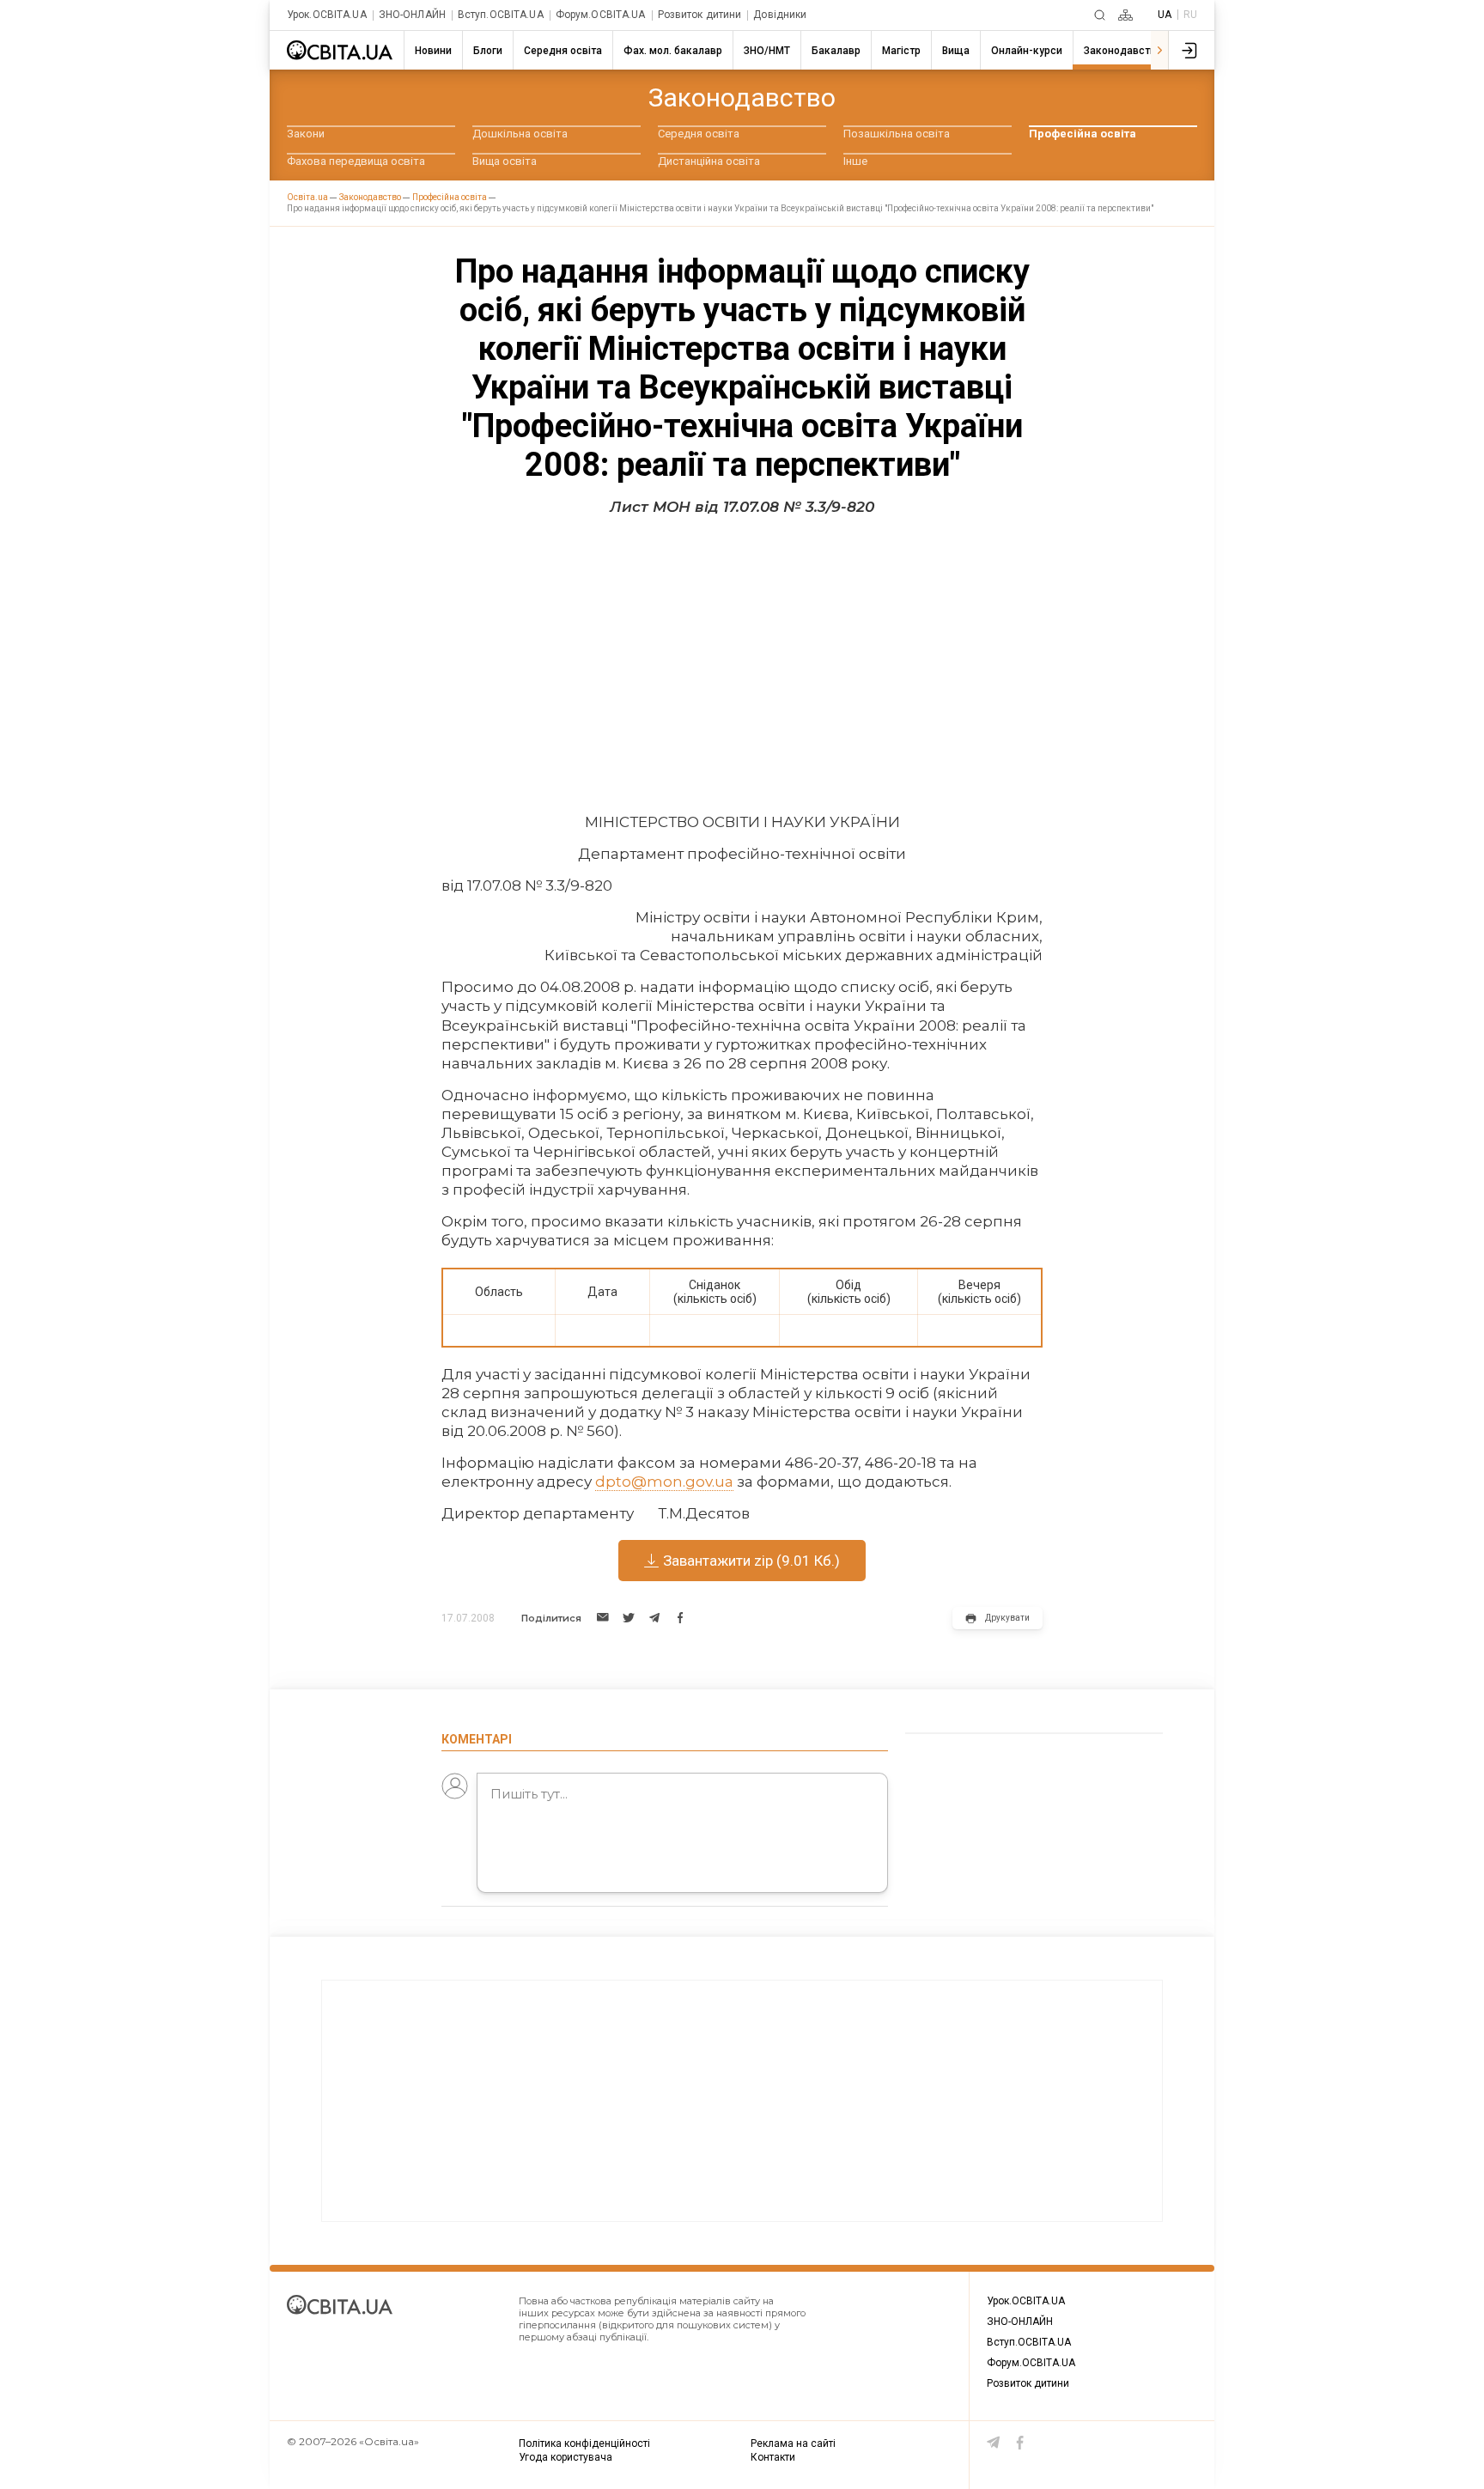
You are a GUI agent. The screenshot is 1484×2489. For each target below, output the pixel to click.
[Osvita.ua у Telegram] (994, 2443)
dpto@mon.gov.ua (664, 1482)
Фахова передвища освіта (356, 161)
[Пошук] (1100, 15)
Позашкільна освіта (897, 134)
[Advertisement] (742, 658)
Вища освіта (505, 161)
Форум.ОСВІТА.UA (601, 15)
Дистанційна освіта (709, 161)
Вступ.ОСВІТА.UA (501, 15)
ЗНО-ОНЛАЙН (412, 15)
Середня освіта (699, 134)
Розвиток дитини (700, 15)
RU (1190, 15)
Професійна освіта (1083, 134)
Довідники (780, 15)
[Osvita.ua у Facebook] (1020, 2443)
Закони (306, 134)
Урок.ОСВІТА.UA (327, 15)
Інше (855, 161)
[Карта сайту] (1125, 15)
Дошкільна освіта (520, 134)
